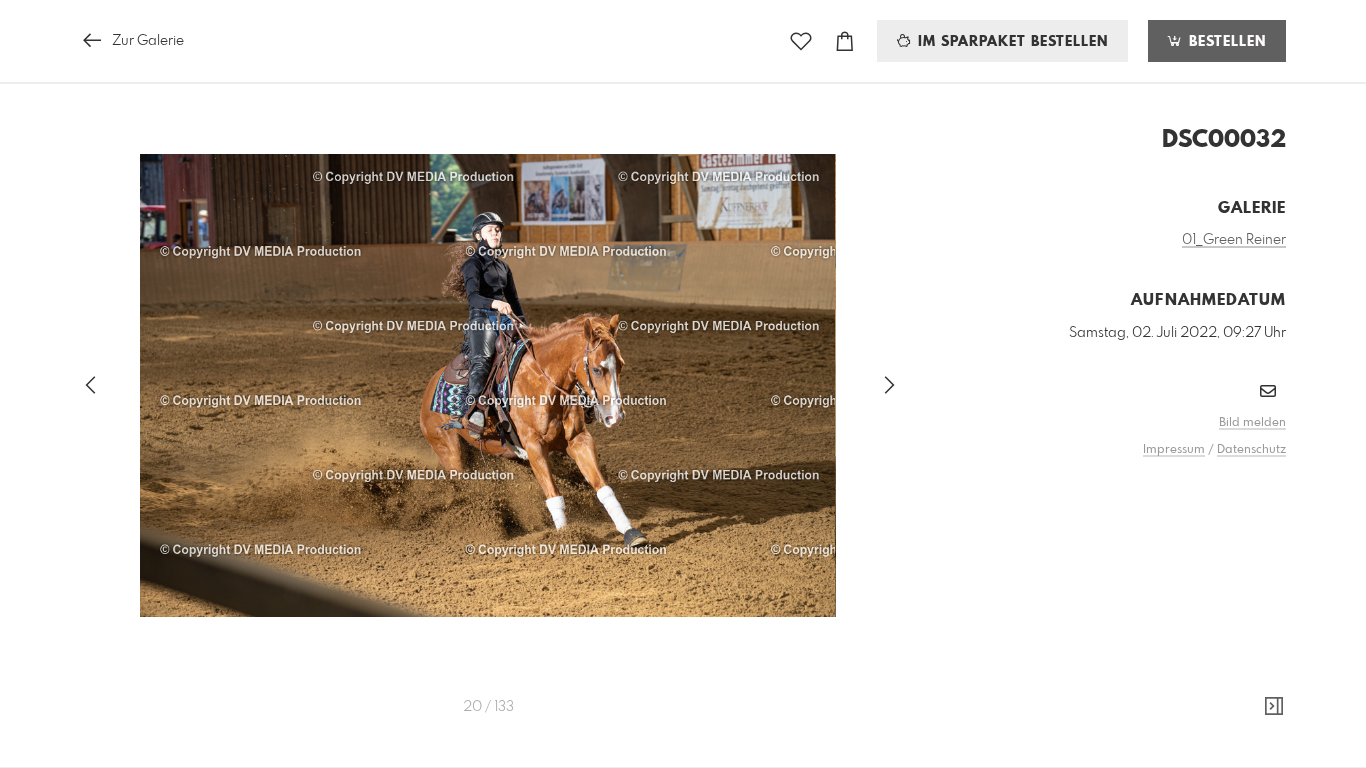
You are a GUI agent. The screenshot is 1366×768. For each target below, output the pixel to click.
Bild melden (1252, 423)
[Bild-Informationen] (1274, 707)
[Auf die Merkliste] (801, 41)
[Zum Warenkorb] (845, 41)
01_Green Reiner (1234, 240)
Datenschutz (1251, 450)
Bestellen (1225, 42)
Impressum (1174, 450)
